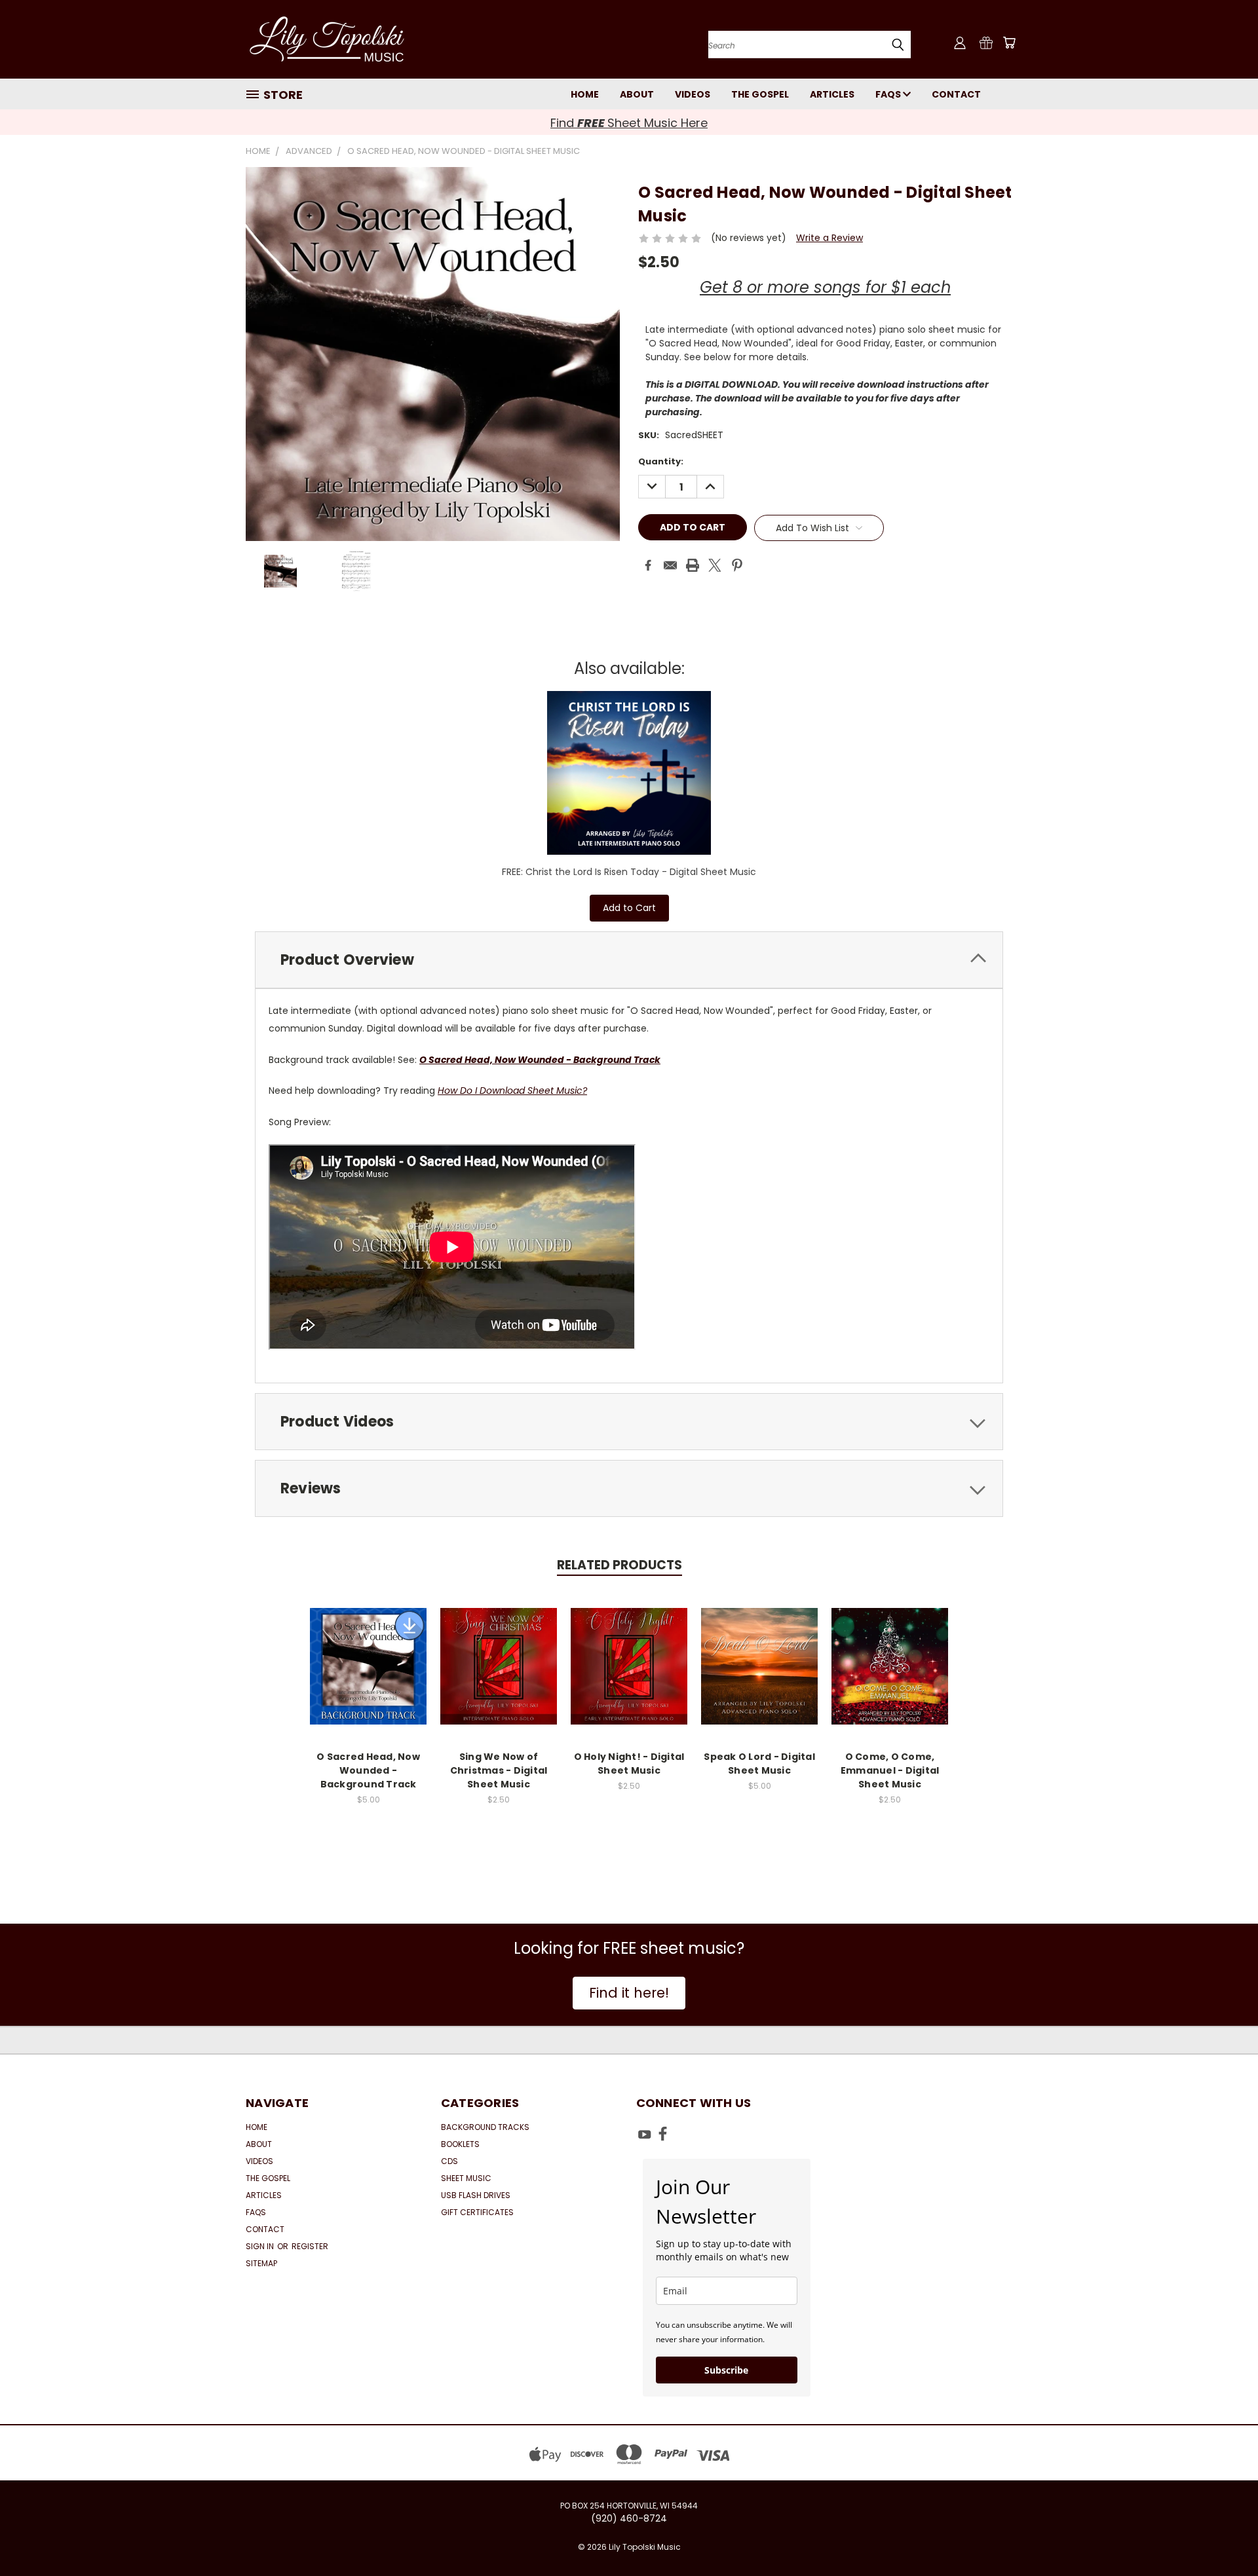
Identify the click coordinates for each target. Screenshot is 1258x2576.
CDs (449, 2161)
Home (585, 94)
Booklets (460, 2144)
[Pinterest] (737, 565)
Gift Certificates (477, 2212)
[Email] (670, 565)
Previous (1224, 2535)
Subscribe (726, 2370)
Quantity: (661, 461)
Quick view (369, 1652)
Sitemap (261, 2263)
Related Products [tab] (619, 1565)
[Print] (693, 565)
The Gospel (760, 94)
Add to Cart (629, 908)
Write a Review (829, 238)
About (637, 94)
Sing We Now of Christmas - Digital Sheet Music (499, 1770)
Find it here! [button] (629, 1993)
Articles (832, 94)
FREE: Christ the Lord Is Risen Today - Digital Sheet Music (629, 872)
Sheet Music (466, 2178)
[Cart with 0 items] (1009, 43)
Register (310, 2246)
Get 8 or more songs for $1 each (825, 287)
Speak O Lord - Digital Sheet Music (759, 1764)
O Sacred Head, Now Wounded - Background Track (540, 1060)
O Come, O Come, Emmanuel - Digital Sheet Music (890, 1770)
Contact (956, 94)
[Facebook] (648, 565)
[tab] (629, 960)
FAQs (889, 94)
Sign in (261, 2246)
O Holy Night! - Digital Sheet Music (629, 1764)
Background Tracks (485, 2127)
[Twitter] (715, 565)
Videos (693, 94)
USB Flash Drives (476, 2195)
